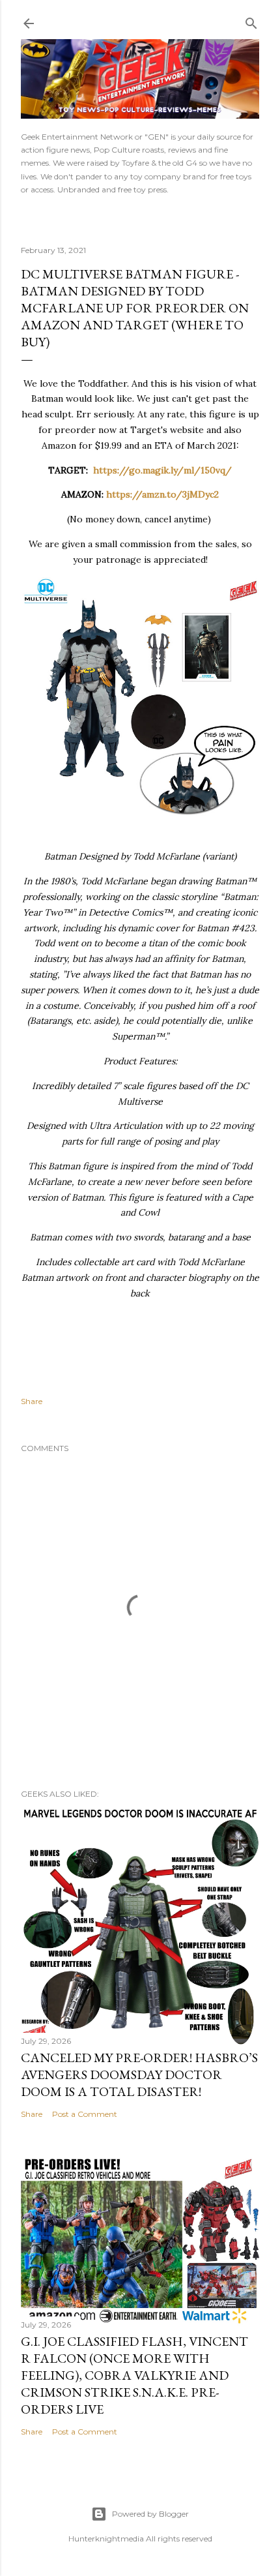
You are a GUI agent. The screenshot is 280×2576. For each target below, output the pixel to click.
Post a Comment (85, 2114)
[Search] (251, 21)
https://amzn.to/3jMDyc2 (162, 494)
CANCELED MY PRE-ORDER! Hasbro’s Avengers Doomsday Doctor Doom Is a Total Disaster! (139, 2074)
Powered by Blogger (150, 2514)
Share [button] (32, 1401)
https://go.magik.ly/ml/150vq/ (162, 470)
